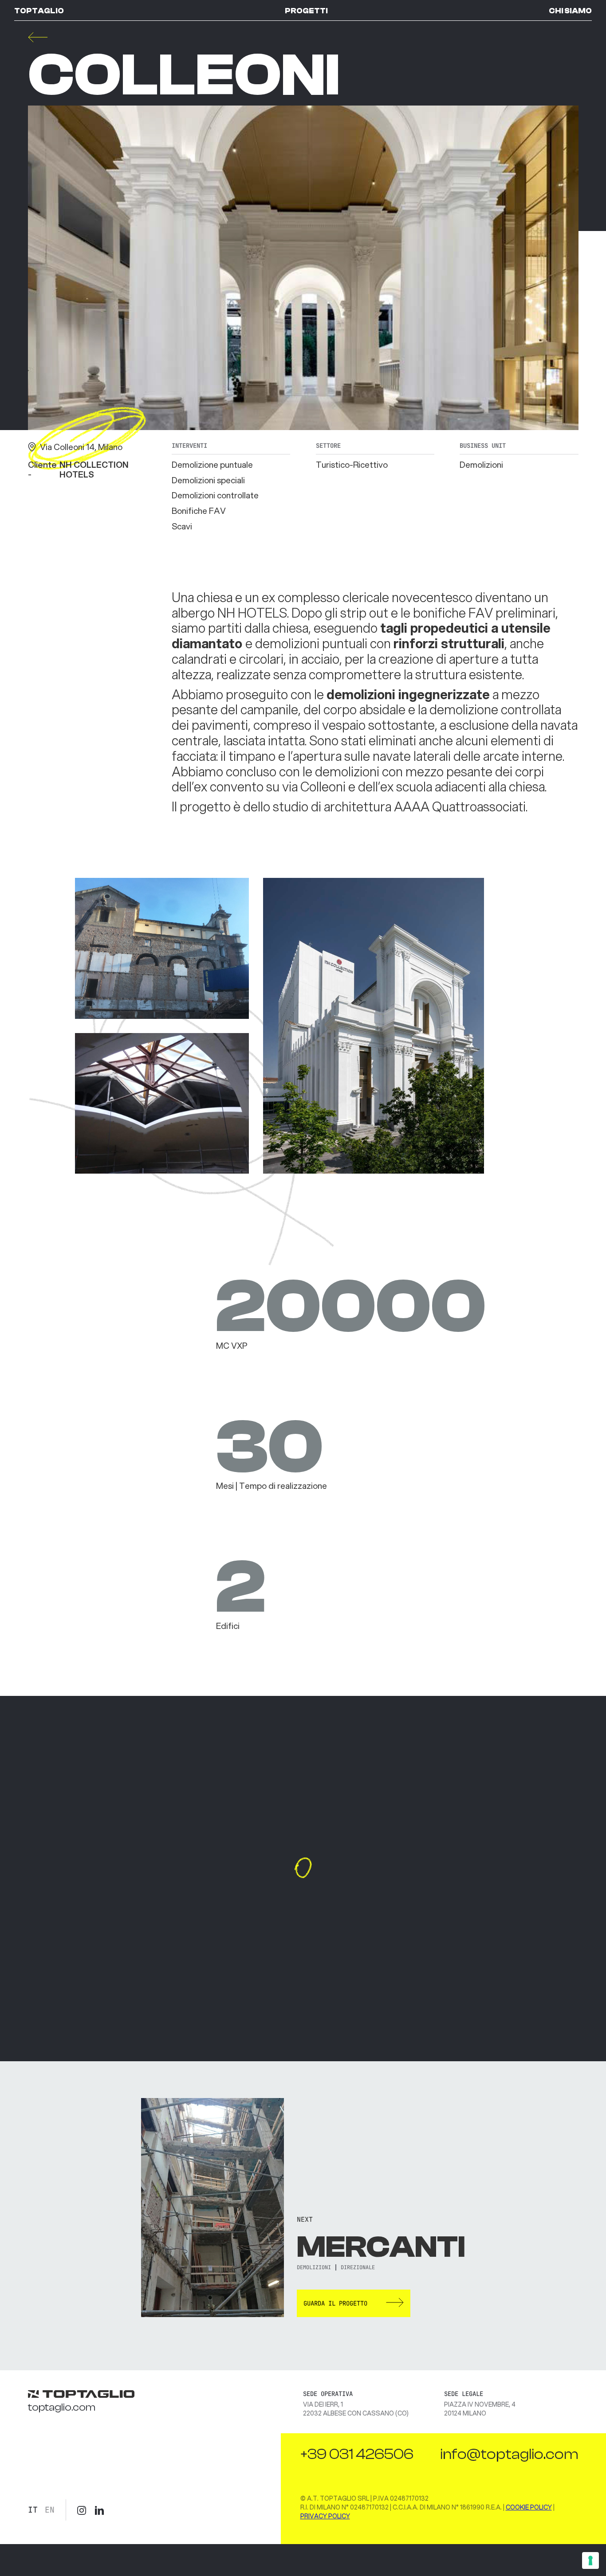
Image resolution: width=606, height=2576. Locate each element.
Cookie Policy (529, 2507)
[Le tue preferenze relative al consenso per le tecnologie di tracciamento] (590, 2560)
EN (50, 2510)
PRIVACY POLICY (325, 2516)
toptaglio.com (62, 2407)
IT (33, 2510)
